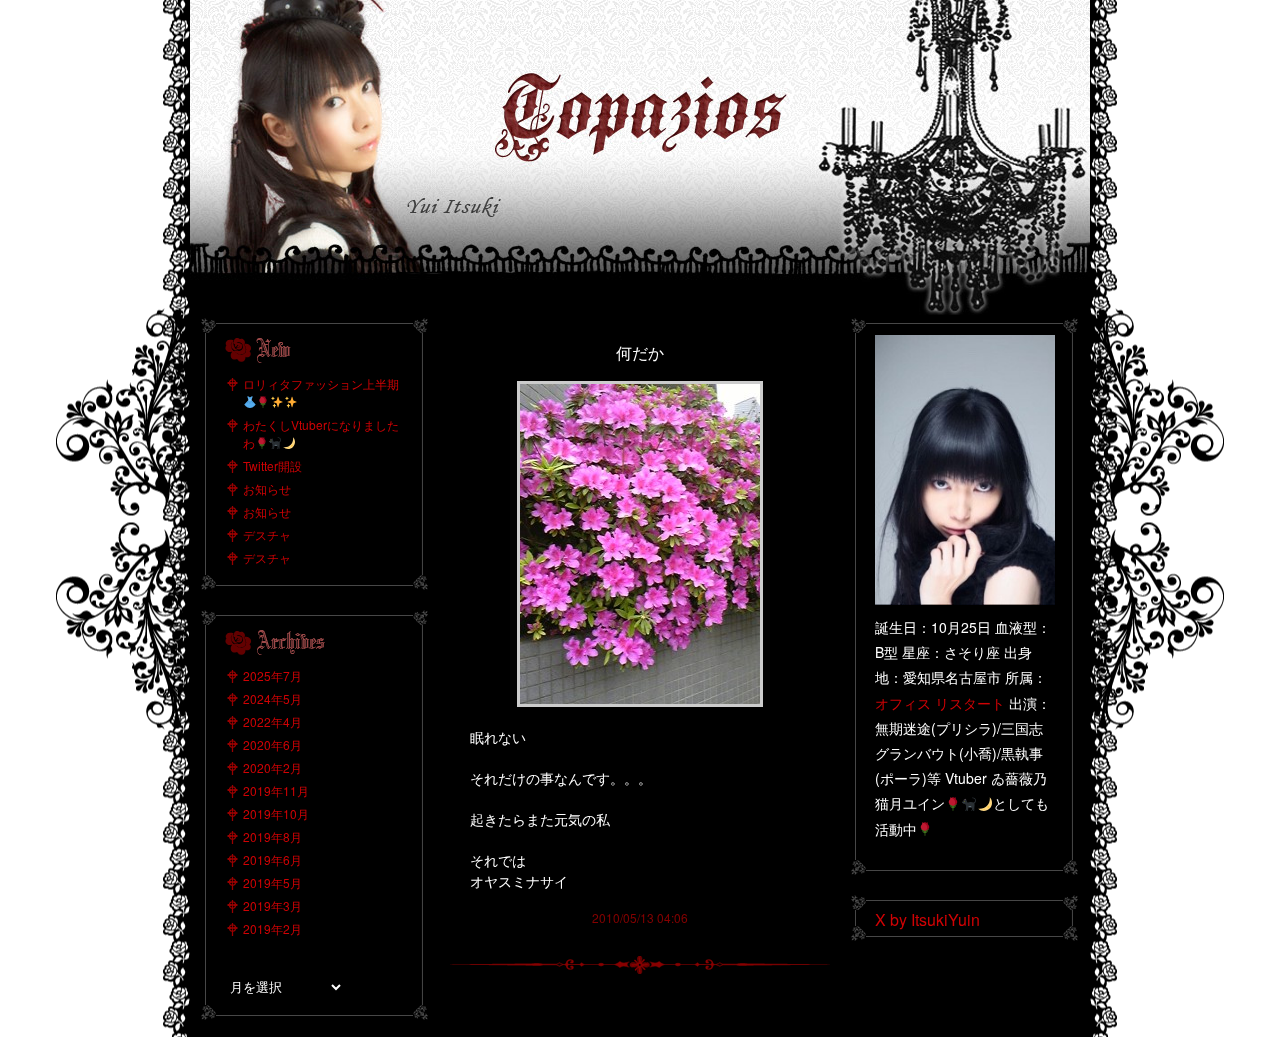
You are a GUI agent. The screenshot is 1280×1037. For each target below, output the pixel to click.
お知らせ (267, 488)
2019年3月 (272, 905)
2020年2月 (272, 767)
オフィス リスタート (940, 703)
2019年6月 (272, 859)
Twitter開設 (272, 465)
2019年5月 (272, 882)
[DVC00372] (640, 388)
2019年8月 (272, 836)
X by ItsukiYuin (927, 919)
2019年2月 (272, 928)
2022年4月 (272, 721)
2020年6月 (272, 744)
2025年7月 (272, 675)
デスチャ (267, 534)
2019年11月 (276, 790)
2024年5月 (272, 698)
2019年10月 (276, 813)
